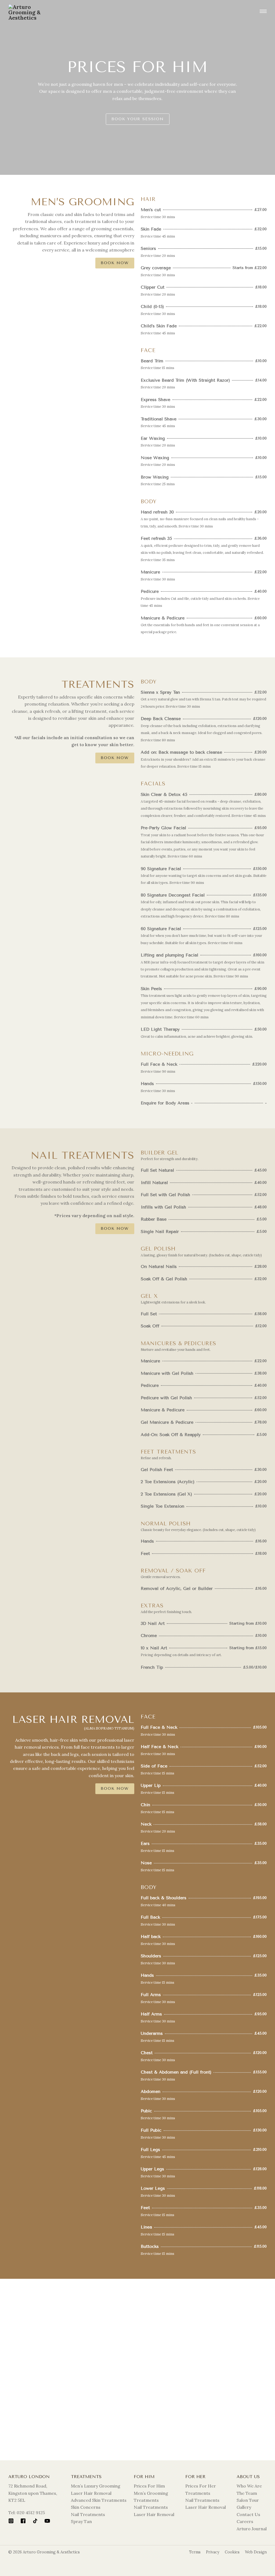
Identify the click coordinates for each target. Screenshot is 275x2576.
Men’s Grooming (151, 2493)
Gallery (244, 2507)
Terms (195, 2552)
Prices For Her (201, 2486)
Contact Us (248, 2514)
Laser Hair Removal (91, 2493)
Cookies (232, 2552)
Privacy (213, 2552)
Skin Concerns (86, 2507)
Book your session (138, 119)
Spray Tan (81, 2521)
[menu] (263, 12)
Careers (245, 2521)
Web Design (256, 2552)
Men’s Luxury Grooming (96, 2486)
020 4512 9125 (31, 2513)
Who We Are (249, 2486)
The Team (247, 2493)
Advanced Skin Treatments (99, 2500)
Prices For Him (149, 2486)
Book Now (115, 263)
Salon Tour (248, 2500)
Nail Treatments (88, 2514)
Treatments (146, 2500)
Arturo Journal (252, 2529)
